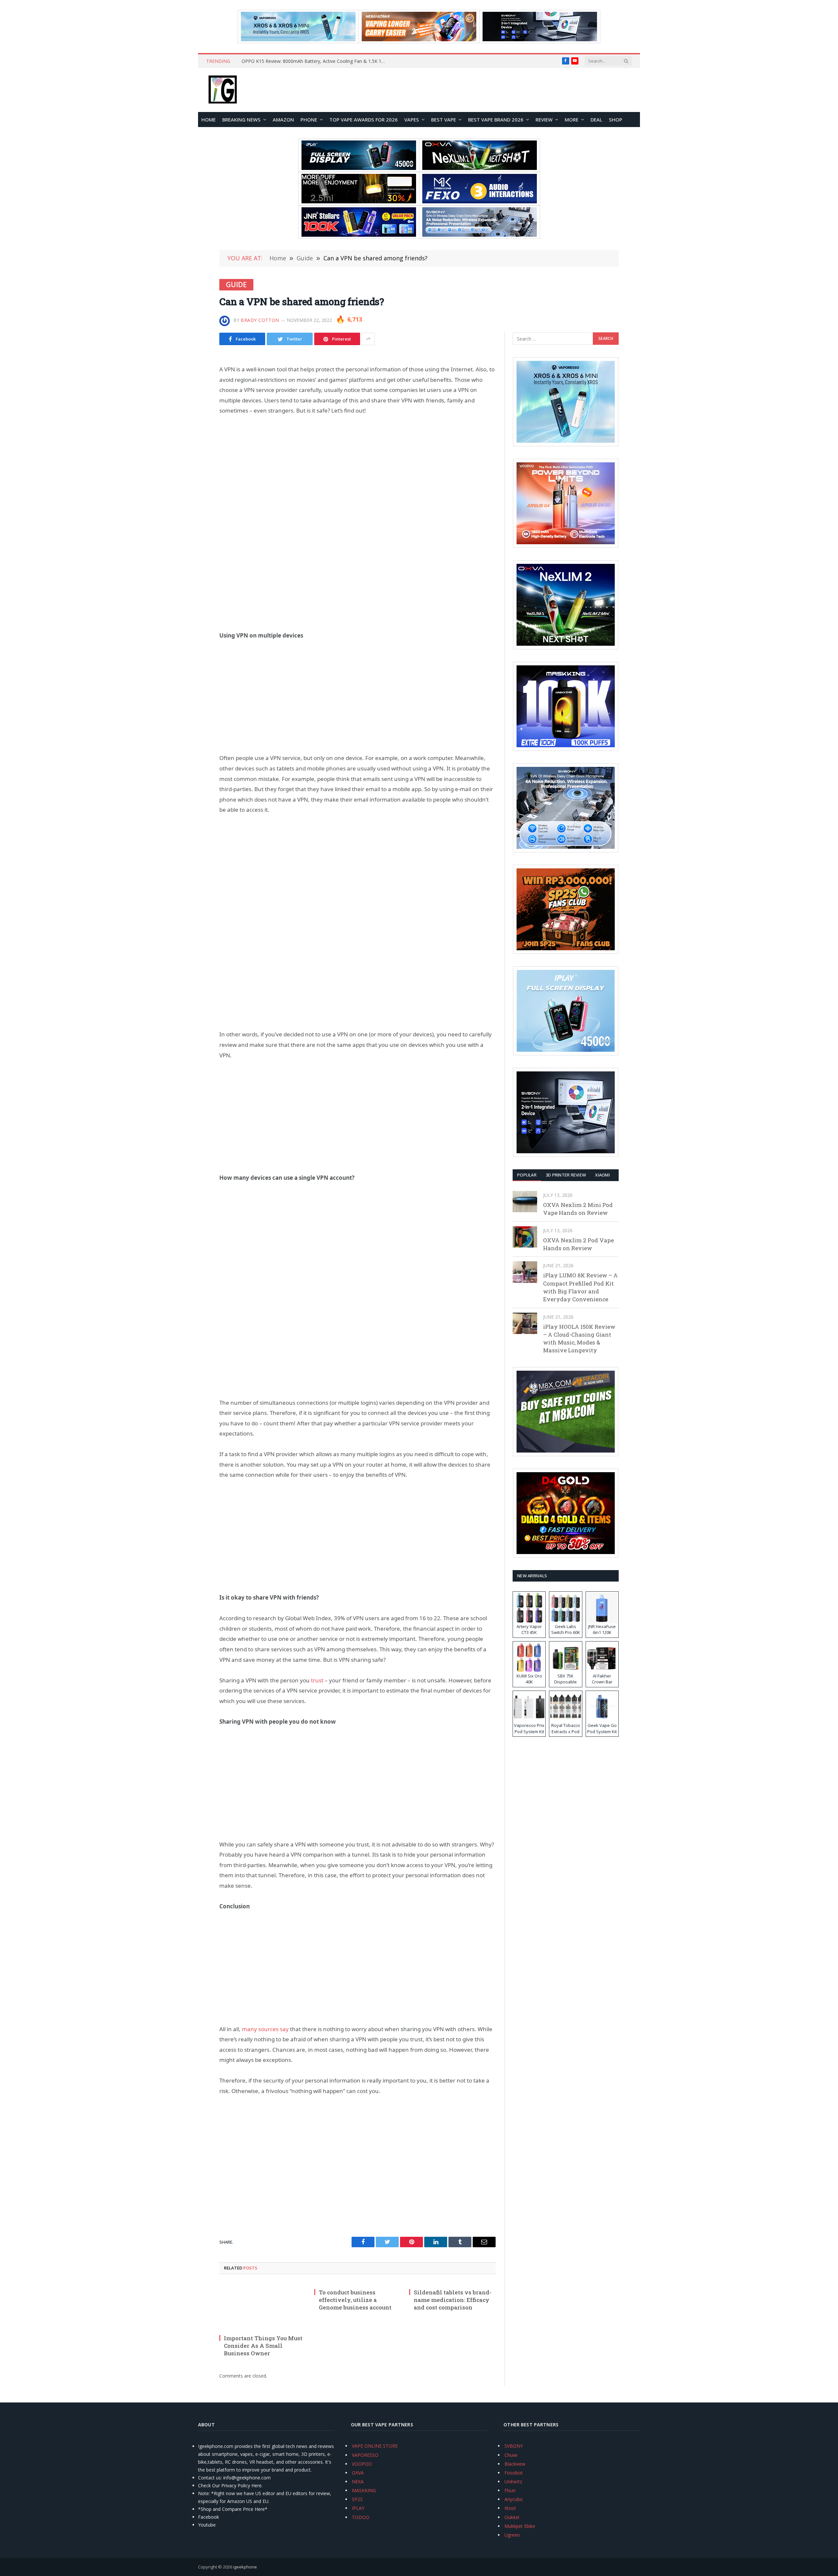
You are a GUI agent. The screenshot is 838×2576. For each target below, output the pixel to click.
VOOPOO (362, 2464)
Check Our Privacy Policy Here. (230, 2485)
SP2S (357, 2499)
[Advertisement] (357, 472)
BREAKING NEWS (241, 120)
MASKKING (364, 2490)
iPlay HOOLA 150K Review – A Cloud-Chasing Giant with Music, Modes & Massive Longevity (579, 1339)
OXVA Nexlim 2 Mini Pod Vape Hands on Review (578, 1209)
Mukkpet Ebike (520, 2526)
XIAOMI (602, 1175)
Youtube (207, 2525)
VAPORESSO (365, 2455)
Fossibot (514, 2473)
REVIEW (544, 120)
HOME (209, 120)
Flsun (510, 2490)
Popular (527, 1175)
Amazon (283, 120)
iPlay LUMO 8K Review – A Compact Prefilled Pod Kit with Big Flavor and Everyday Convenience (580, 1287)
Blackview (515, 2464)
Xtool (510, 2508)
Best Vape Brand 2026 (496, 120)
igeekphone (245, 2567)
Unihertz (513, 2482)
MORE (572, 120)
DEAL (596, 120)
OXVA (358, 2473)
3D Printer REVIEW (566, 1175)
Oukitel (512, 2517)
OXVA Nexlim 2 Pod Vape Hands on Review (578, 1244)
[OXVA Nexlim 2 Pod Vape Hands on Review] (525, 1237)
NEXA (358, 2482)
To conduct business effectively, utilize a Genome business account (355, 2300)
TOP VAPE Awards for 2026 (364, 120)
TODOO (361, 2517)
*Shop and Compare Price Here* (233, 2509)
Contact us (209, 2478)
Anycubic (514, 2499)
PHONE (309, 120)
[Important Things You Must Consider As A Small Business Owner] (263, 2306)
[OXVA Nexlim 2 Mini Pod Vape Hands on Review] (525, 1202)
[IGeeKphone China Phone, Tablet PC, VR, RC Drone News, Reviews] (223, 90)
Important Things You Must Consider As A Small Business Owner (263, 2346)
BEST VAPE (444, 120)
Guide (236, 285)
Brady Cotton (260, 320)
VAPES (412, 120)
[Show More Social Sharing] (368, 339)
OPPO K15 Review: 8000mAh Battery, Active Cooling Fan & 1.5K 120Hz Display (315, 61)
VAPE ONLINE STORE (375, 2446)
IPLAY (358, 2508)
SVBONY (514, 2446)
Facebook (209, 2517)
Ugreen (512, 2535)
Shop (616, 120)
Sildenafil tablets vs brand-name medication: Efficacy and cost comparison (453, 2300)
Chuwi (511, 2455)
